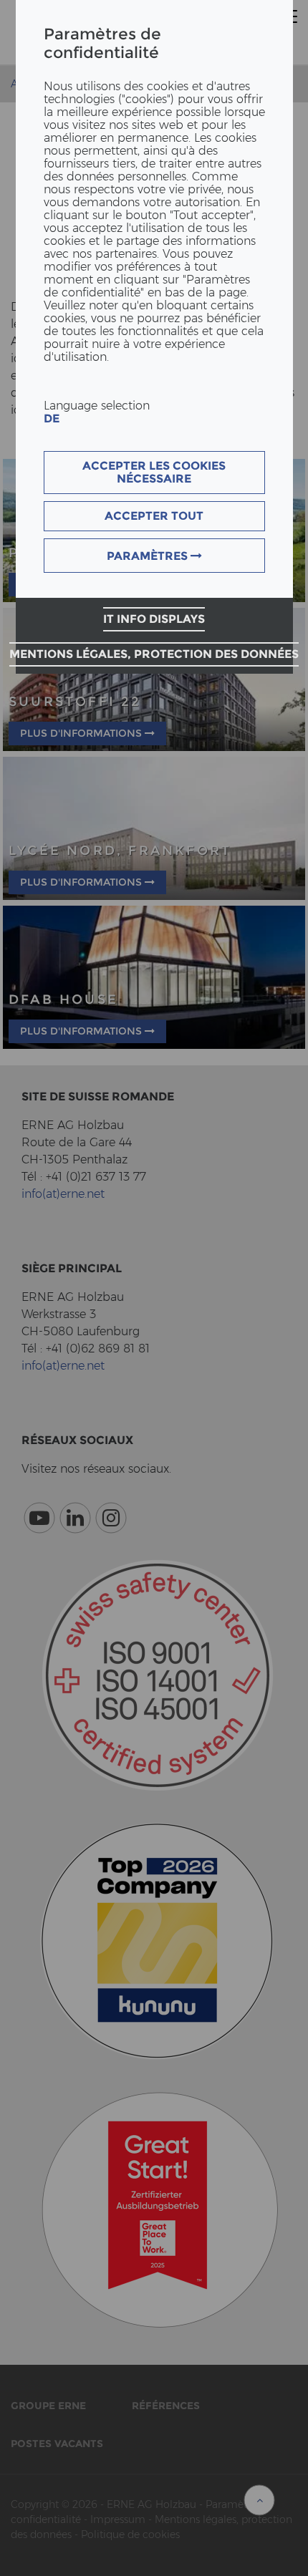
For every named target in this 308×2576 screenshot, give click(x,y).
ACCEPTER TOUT (154, 516)
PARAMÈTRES (149, 556)
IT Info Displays (154, 619)
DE (52, 418)
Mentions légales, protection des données (154, 654)
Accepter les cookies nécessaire (154, 472)
